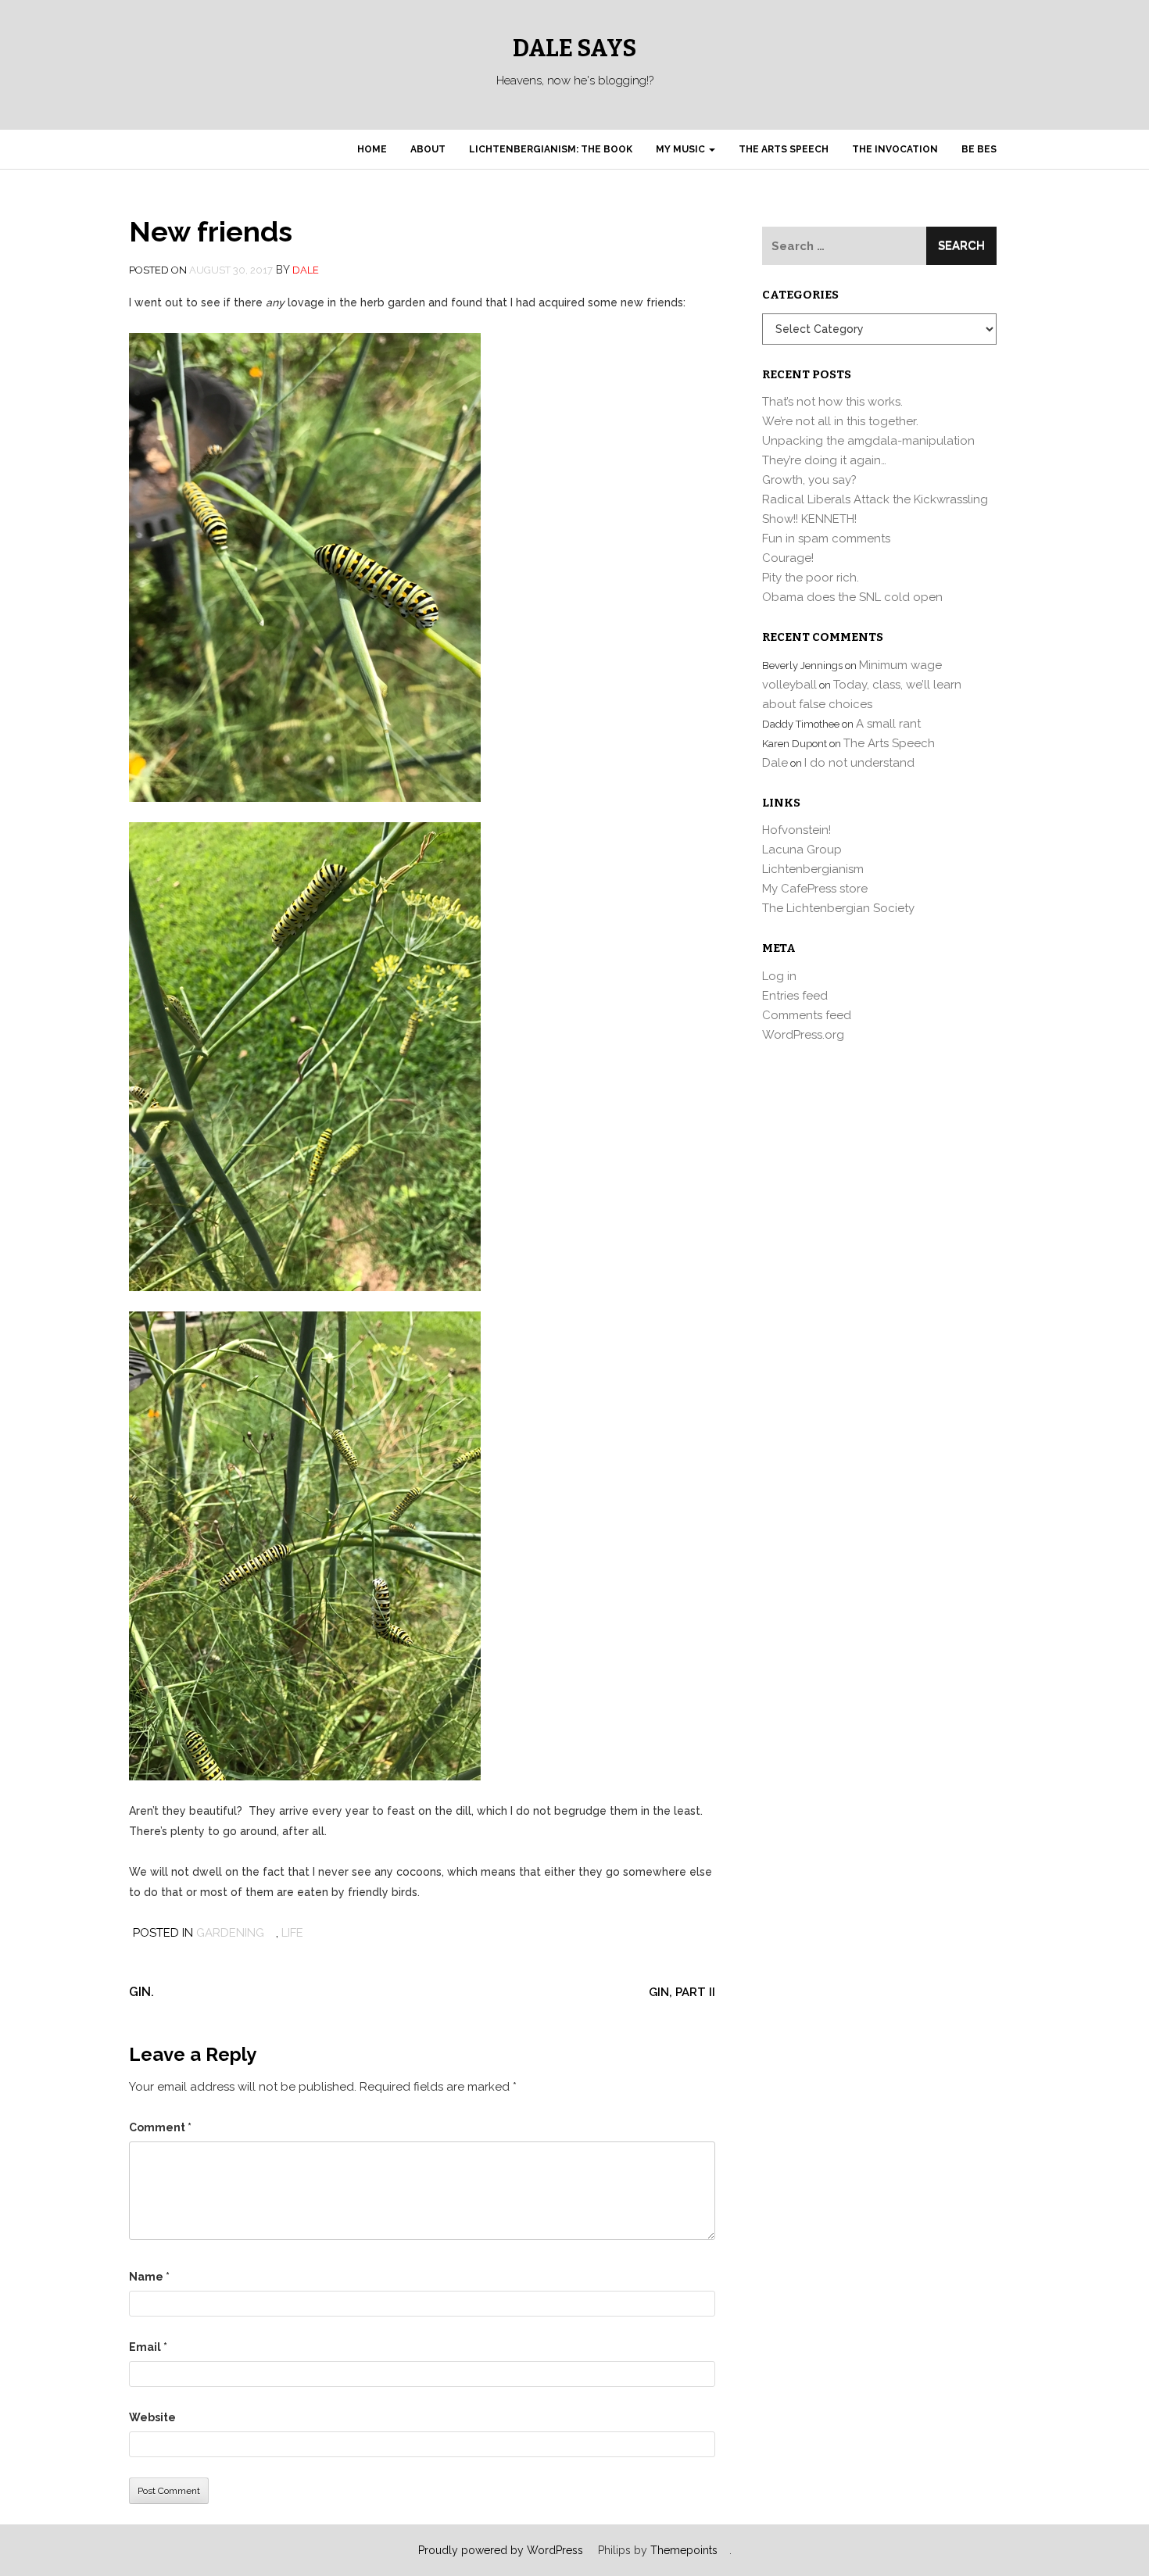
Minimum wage (900, 665)
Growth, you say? (809, 480)
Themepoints (684, 2550)
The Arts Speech (784, 149)
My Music (682, 149)
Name (149, 2277)
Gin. (141, 1992)
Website (152, 2417)
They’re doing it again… (824, 460)
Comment (160, 2127)
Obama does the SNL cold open (852, 597)
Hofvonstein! (796, 830)
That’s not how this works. (832, 402)
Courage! (788, 558)
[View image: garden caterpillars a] (305, 566)
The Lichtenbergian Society (838, 908)
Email (148, 2347)
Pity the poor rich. (811, 578)
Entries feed (795, 996)
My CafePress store (815, 889)
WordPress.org (803, 1035)
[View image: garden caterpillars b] (305, 1055)
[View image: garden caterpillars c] (305, 1544)
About (428, 149)
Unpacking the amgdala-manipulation (868, 441)
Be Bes (979, 149)
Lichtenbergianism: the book (551, 149)
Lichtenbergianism (813, 869)
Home (372, 149)
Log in (779, 976)
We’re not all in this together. (840, 421)
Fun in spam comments (826, 538)
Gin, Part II (682, 1992)
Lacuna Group (802, 850)
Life (292, 1933)
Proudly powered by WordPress (501, 2550)
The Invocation (895, 149)
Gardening (230, 1933)
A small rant (888, 724)
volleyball (789, 685)
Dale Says (574, 48)
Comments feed (807, 1015)
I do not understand (859, 763)
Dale (306, 270)
